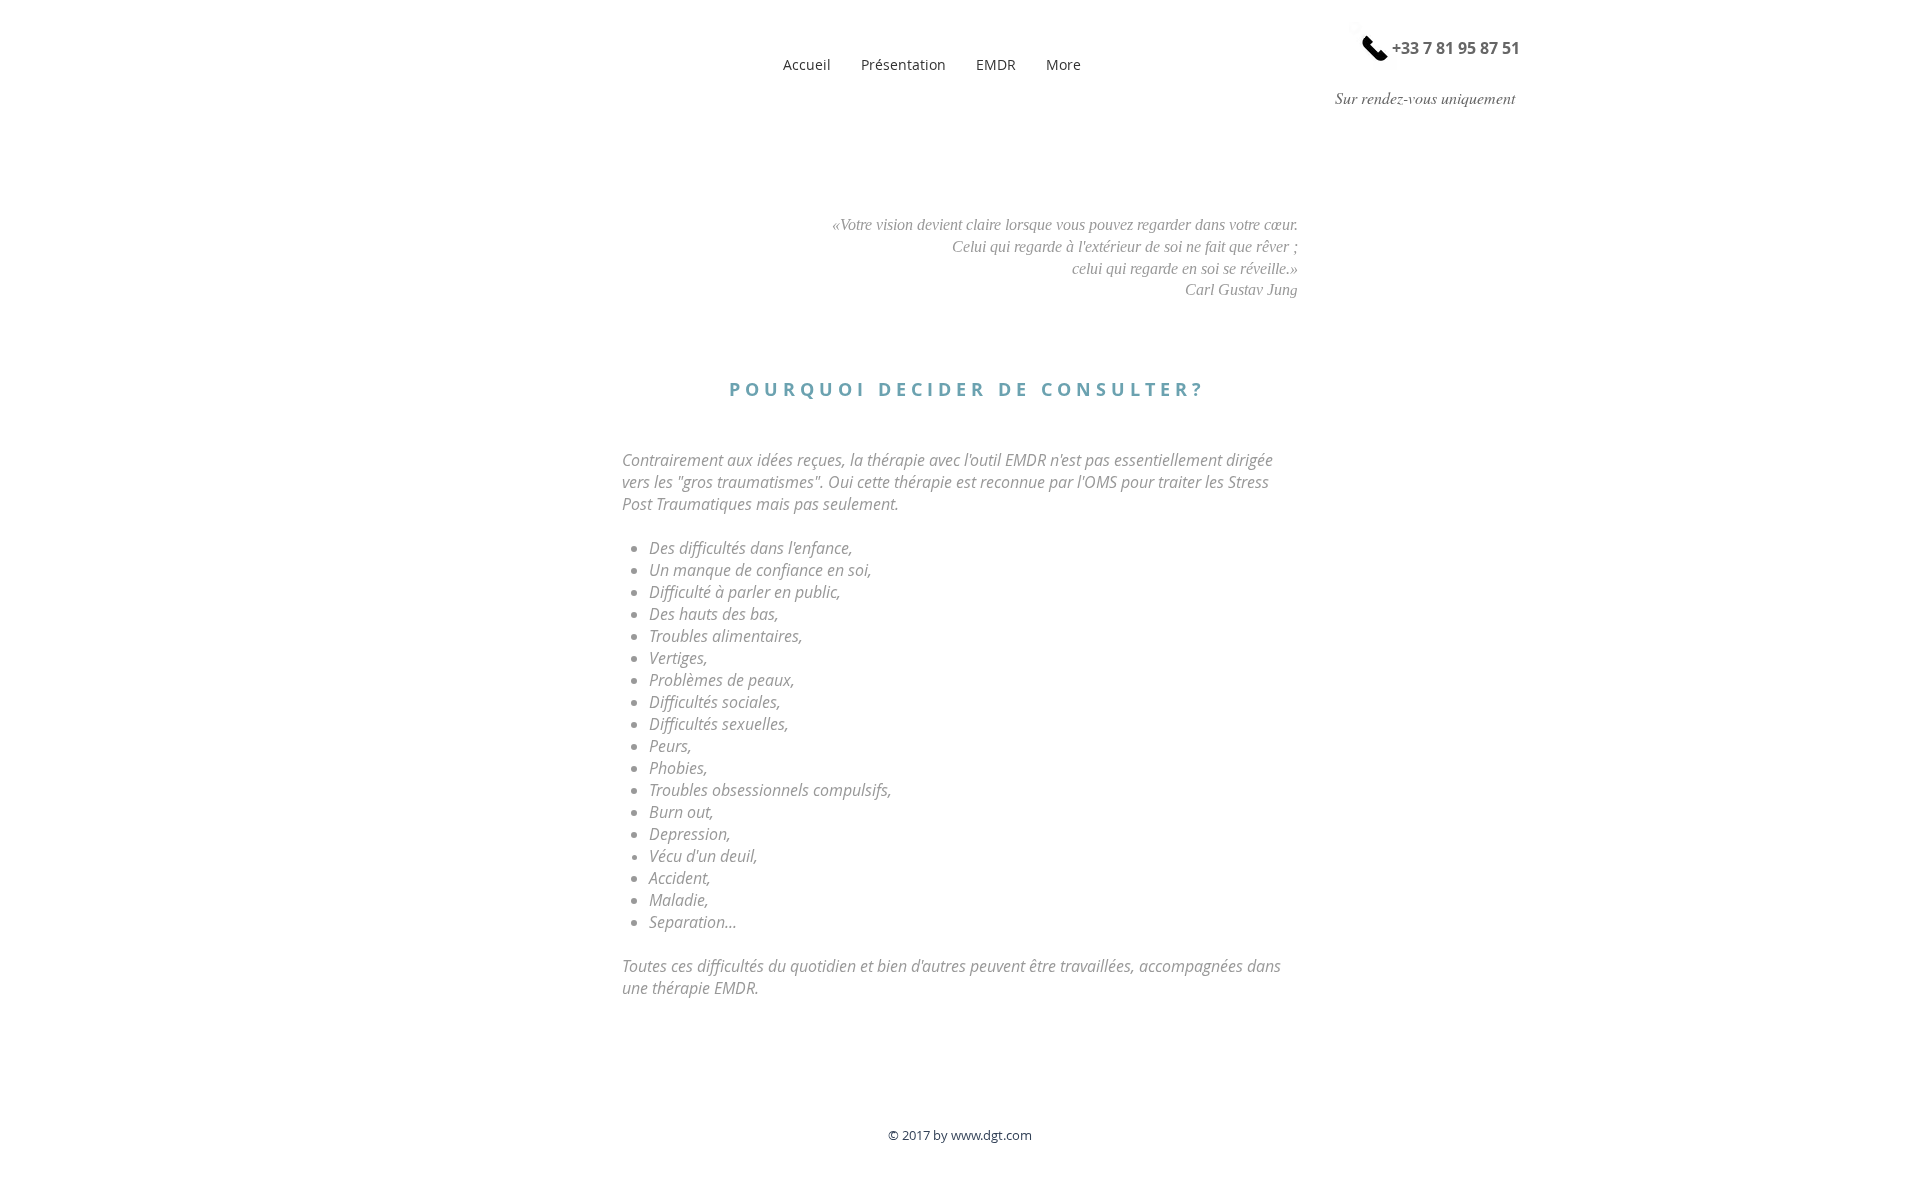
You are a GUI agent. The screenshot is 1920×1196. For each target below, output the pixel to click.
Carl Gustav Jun (1237, 289)
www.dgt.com (991, 1135)
